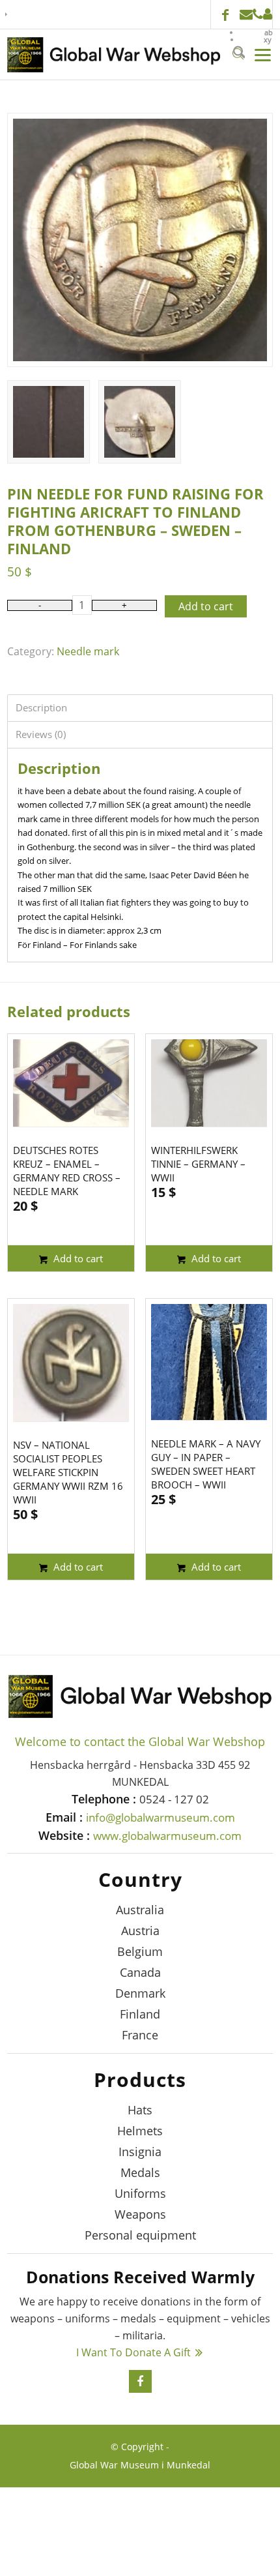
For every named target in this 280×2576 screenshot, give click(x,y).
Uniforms (140, 2193)
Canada (140, 1972)
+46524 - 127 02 (258, 14)
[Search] (234, 54)
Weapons (140, 2214)
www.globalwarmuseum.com (167, 1836)
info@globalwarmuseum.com (246, 14)
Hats (140, 2110)
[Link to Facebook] (225, 16)
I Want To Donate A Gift (133, 2352)
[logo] (114, 55)
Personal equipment (140, 2235)
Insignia (140, 2152)
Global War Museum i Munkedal (140, 2465)
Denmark (140, 1993)
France (140, 2035)
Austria (140, 1931)
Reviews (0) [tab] (41, 734)
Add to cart (206, 606)
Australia (140, 1910)
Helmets (140, 2131)
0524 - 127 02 (174, 1799)
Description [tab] (41, 707)
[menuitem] (256, 32)
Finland (140, 2014)
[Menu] (259, 54)
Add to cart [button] (77, 1258)
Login (268, 14)
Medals (140, 2172)
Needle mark (88, 651)
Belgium (140, 1951)
